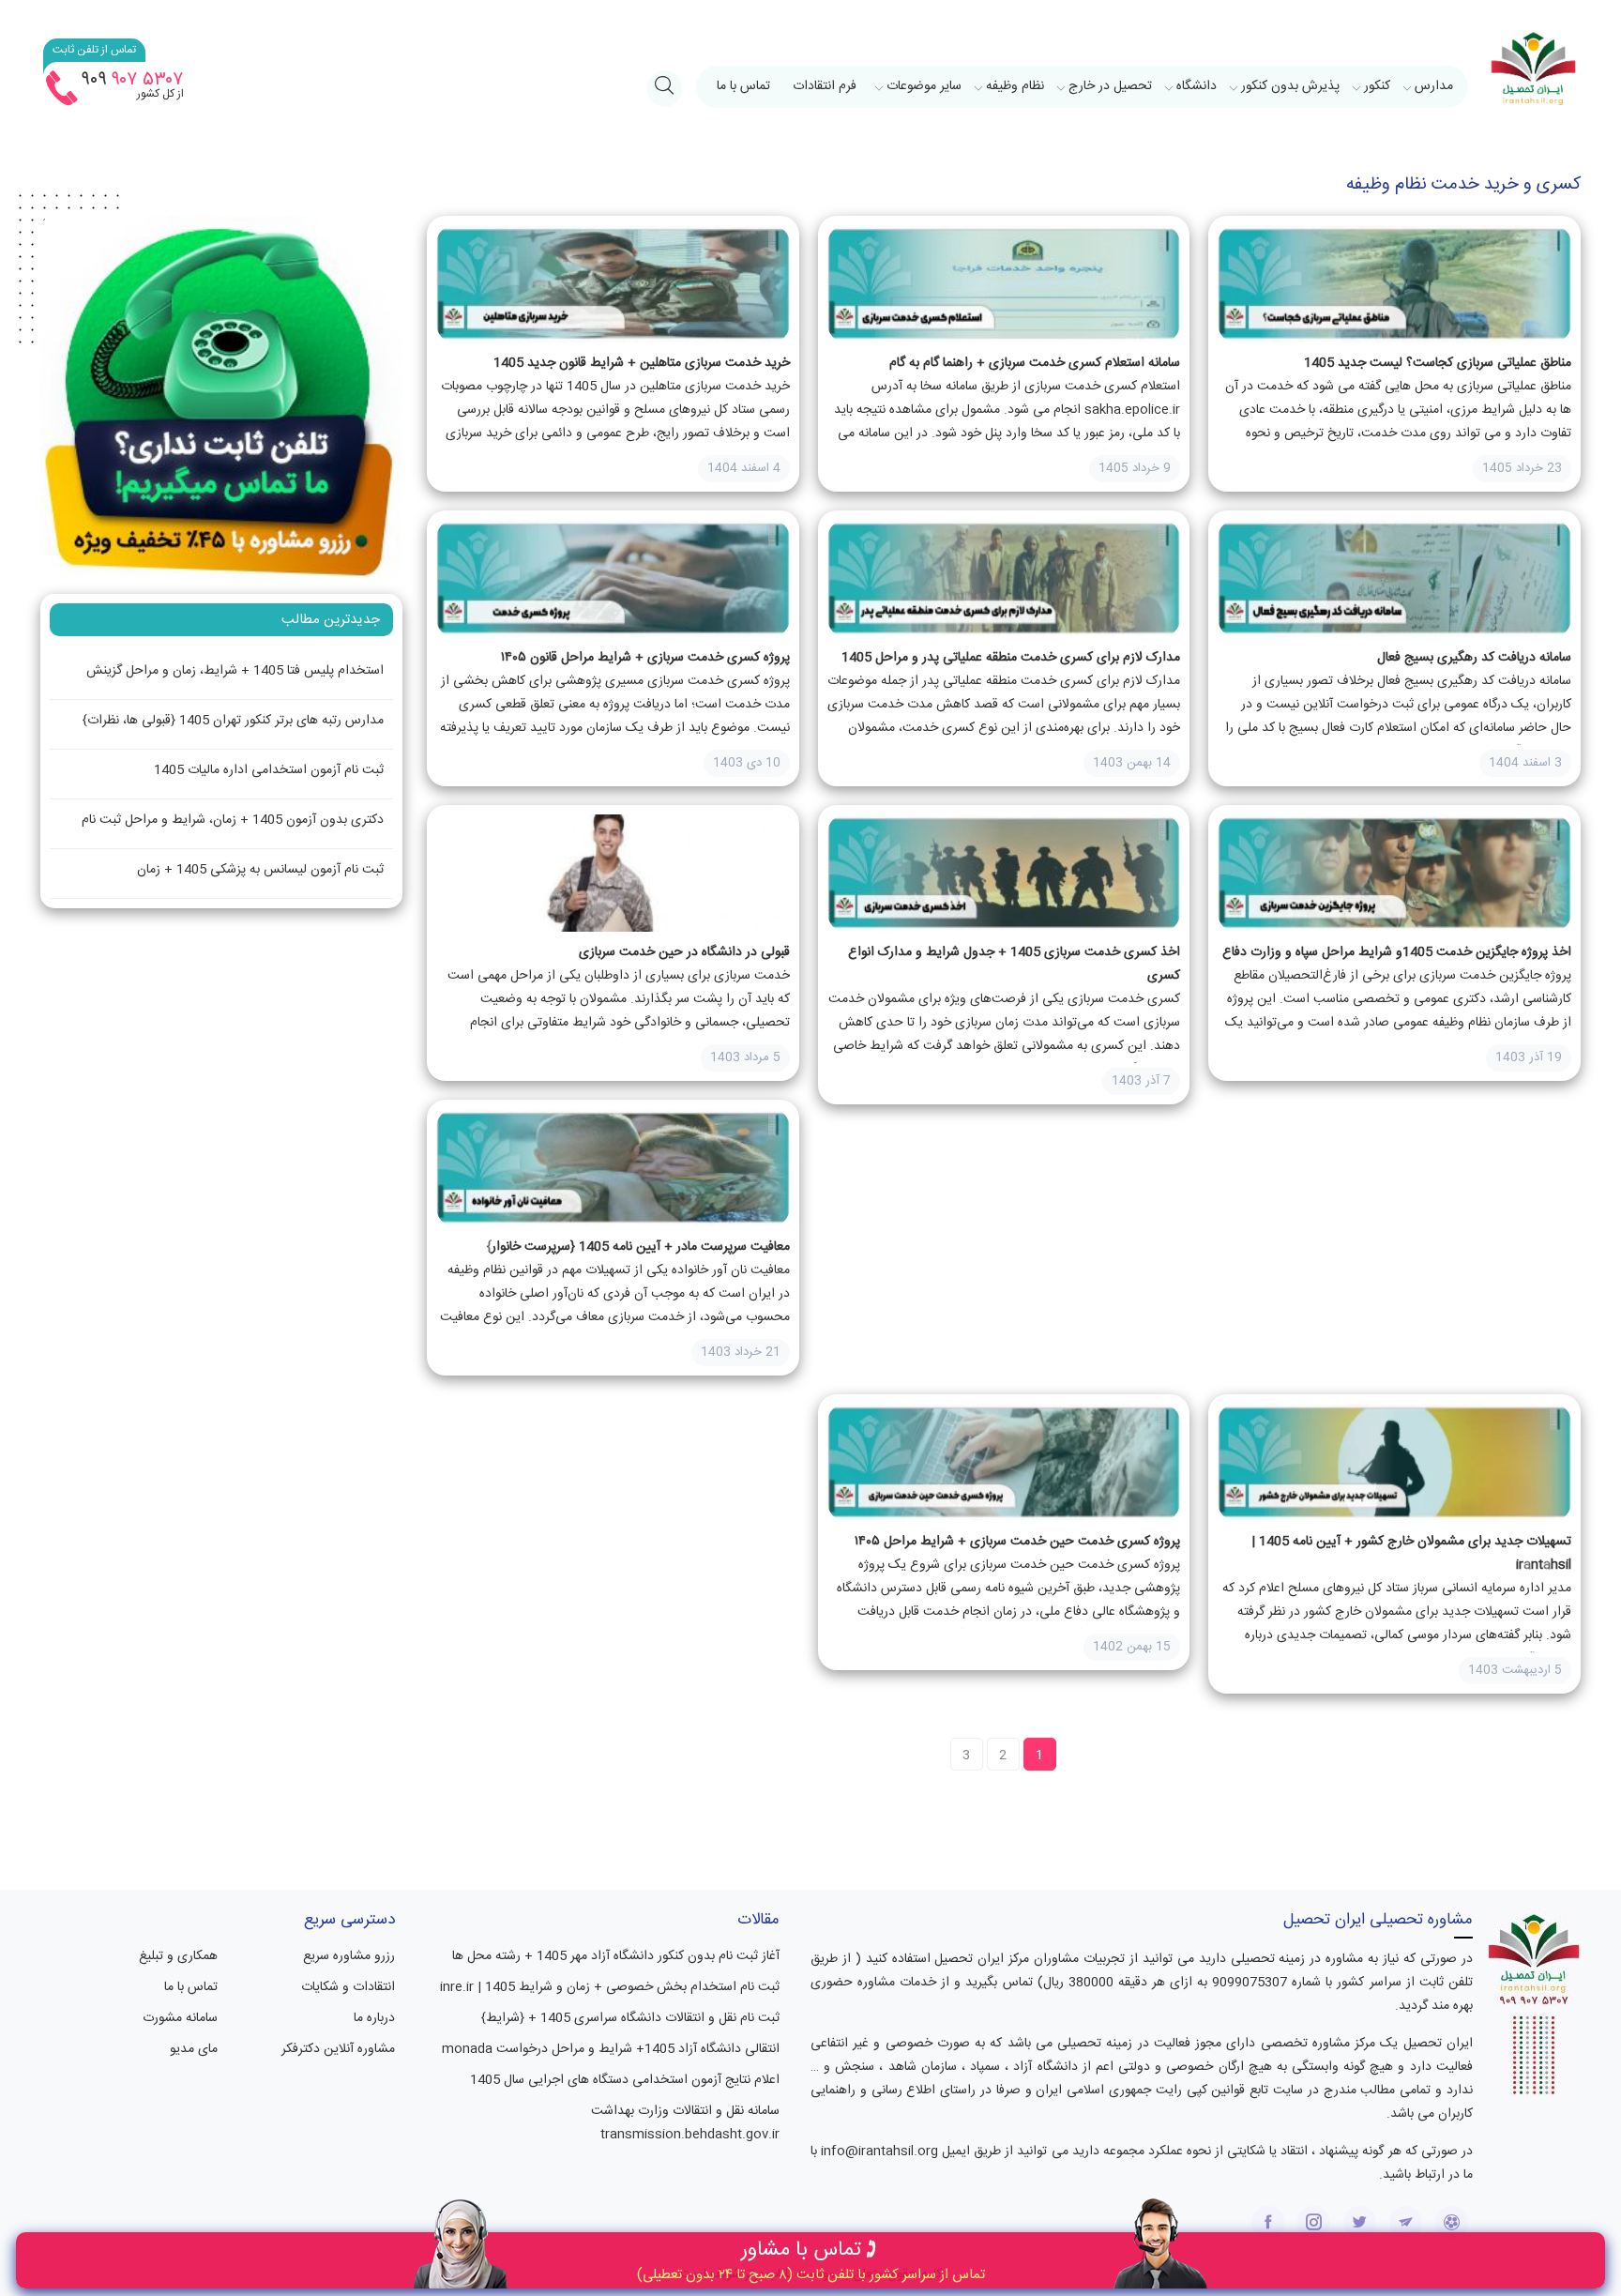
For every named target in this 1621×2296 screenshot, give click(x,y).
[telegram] (1406, 2222)
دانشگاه (1197, 86)
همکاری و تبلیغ (178, 1956)
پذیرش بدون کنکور (1290, 86)
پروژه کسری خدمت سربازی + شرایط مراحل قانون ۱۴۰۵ (645, 658)
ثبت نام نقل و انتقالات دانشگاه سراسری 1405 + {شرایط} (630, 2018)
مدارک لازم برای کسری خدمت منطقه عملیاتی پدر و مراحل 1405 (1011, 658)
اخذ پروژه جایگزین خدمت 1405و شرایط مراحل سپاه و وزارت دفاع (1397, 952)
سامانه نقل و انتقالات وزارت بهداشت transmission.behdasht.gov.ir (685, 2123)
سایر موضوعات (924, 86)
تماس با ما (743, 86)
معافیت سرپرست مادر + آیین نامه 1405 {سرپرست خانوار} (638, 1247)
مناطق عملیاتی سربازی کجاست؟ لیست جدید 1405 (1438, 363)
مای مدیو (194, 2049)
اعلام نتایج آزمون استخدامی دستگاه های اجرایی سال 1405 (625, 2080)
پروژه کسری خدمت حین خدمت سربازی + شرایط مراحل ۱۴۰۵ (1017, 1542)
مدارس (1434, 86)
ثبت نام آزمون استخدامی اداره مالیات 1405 (269, 770)
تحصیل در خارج (1110, 86)
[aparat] (1452, 2222)
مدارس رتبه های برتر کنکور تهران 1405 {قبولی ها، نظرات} (233, 721)
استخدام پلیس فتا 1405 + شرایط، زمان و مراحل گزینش (235, 671)
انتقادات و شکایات (348, 1987)
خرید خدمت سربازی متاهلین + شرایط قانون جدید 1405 (642, 363)
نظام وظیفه (1015, 86)
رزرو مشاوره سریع (349, 1956)
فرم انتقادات (825, 86)
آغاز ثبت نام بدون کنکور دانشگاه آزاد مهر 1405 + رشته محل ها (616, 1956)
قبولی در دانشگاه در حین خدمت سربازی (684, 952)
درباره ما (374, 2018)
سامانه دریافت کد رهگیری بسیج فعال (1474, 658)
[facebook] (1268, 2222)
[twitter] (1360, 2222)
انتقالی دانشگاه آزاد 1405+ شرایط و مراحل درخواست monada (611, 2049)
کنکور (1377, 86)
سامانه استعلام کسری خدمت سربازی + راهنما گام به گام (1035, 363)
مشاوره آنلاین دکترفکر (338, 2049)
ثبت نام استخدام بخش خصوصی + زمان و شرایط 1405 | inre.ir (610, 1987)
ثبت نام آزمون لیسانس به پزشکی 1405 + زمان (260, 870)
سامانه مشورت (180, 2018)
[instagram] (1314, 2222)
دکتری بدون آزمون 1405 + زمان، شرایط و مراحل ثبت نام (233, 820)
